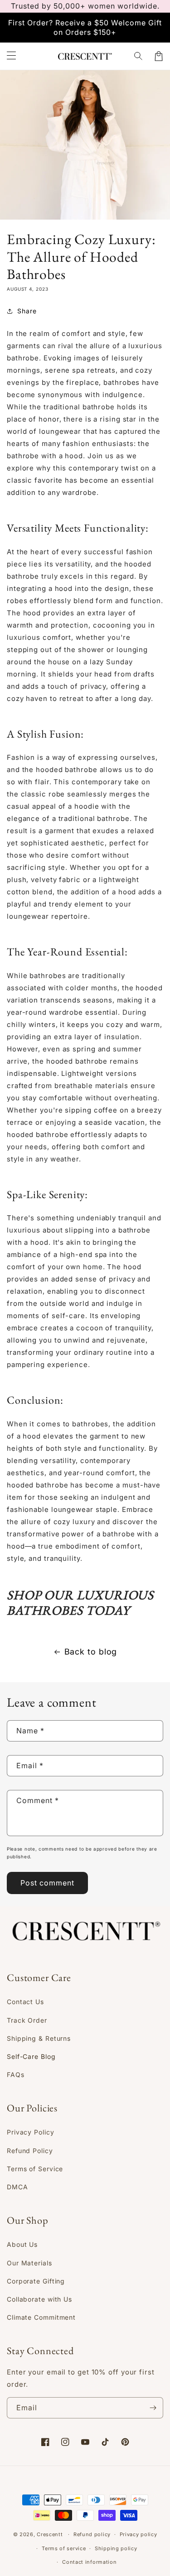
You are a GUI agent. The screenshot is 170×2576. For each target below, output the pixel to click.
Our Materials (29, 2263)
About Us (22, 2244)
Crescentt (50, 2534)
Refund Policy (30, 2151)
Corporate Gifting (36, 2281)
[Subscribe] (153, 2408)
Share (27, 311)
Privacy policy (138, 2534)
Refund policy (92, 2534)
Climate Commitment (41, 2317)
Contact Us (25, 2002)
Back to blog (91, 1652)
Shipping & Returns (39, 2038)
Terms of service (64, 2548)
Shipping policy (116, 2548)
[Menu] (11, 56)
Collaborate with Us (39, 2299)
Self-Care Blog (31, 2056)
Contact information (89, 2562)
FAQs (16, 2075)
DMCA (17, 2187)
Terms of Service (35, 2169)
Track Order (27, 2020)
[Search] (139, 56)
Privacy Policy (31, 2132)
